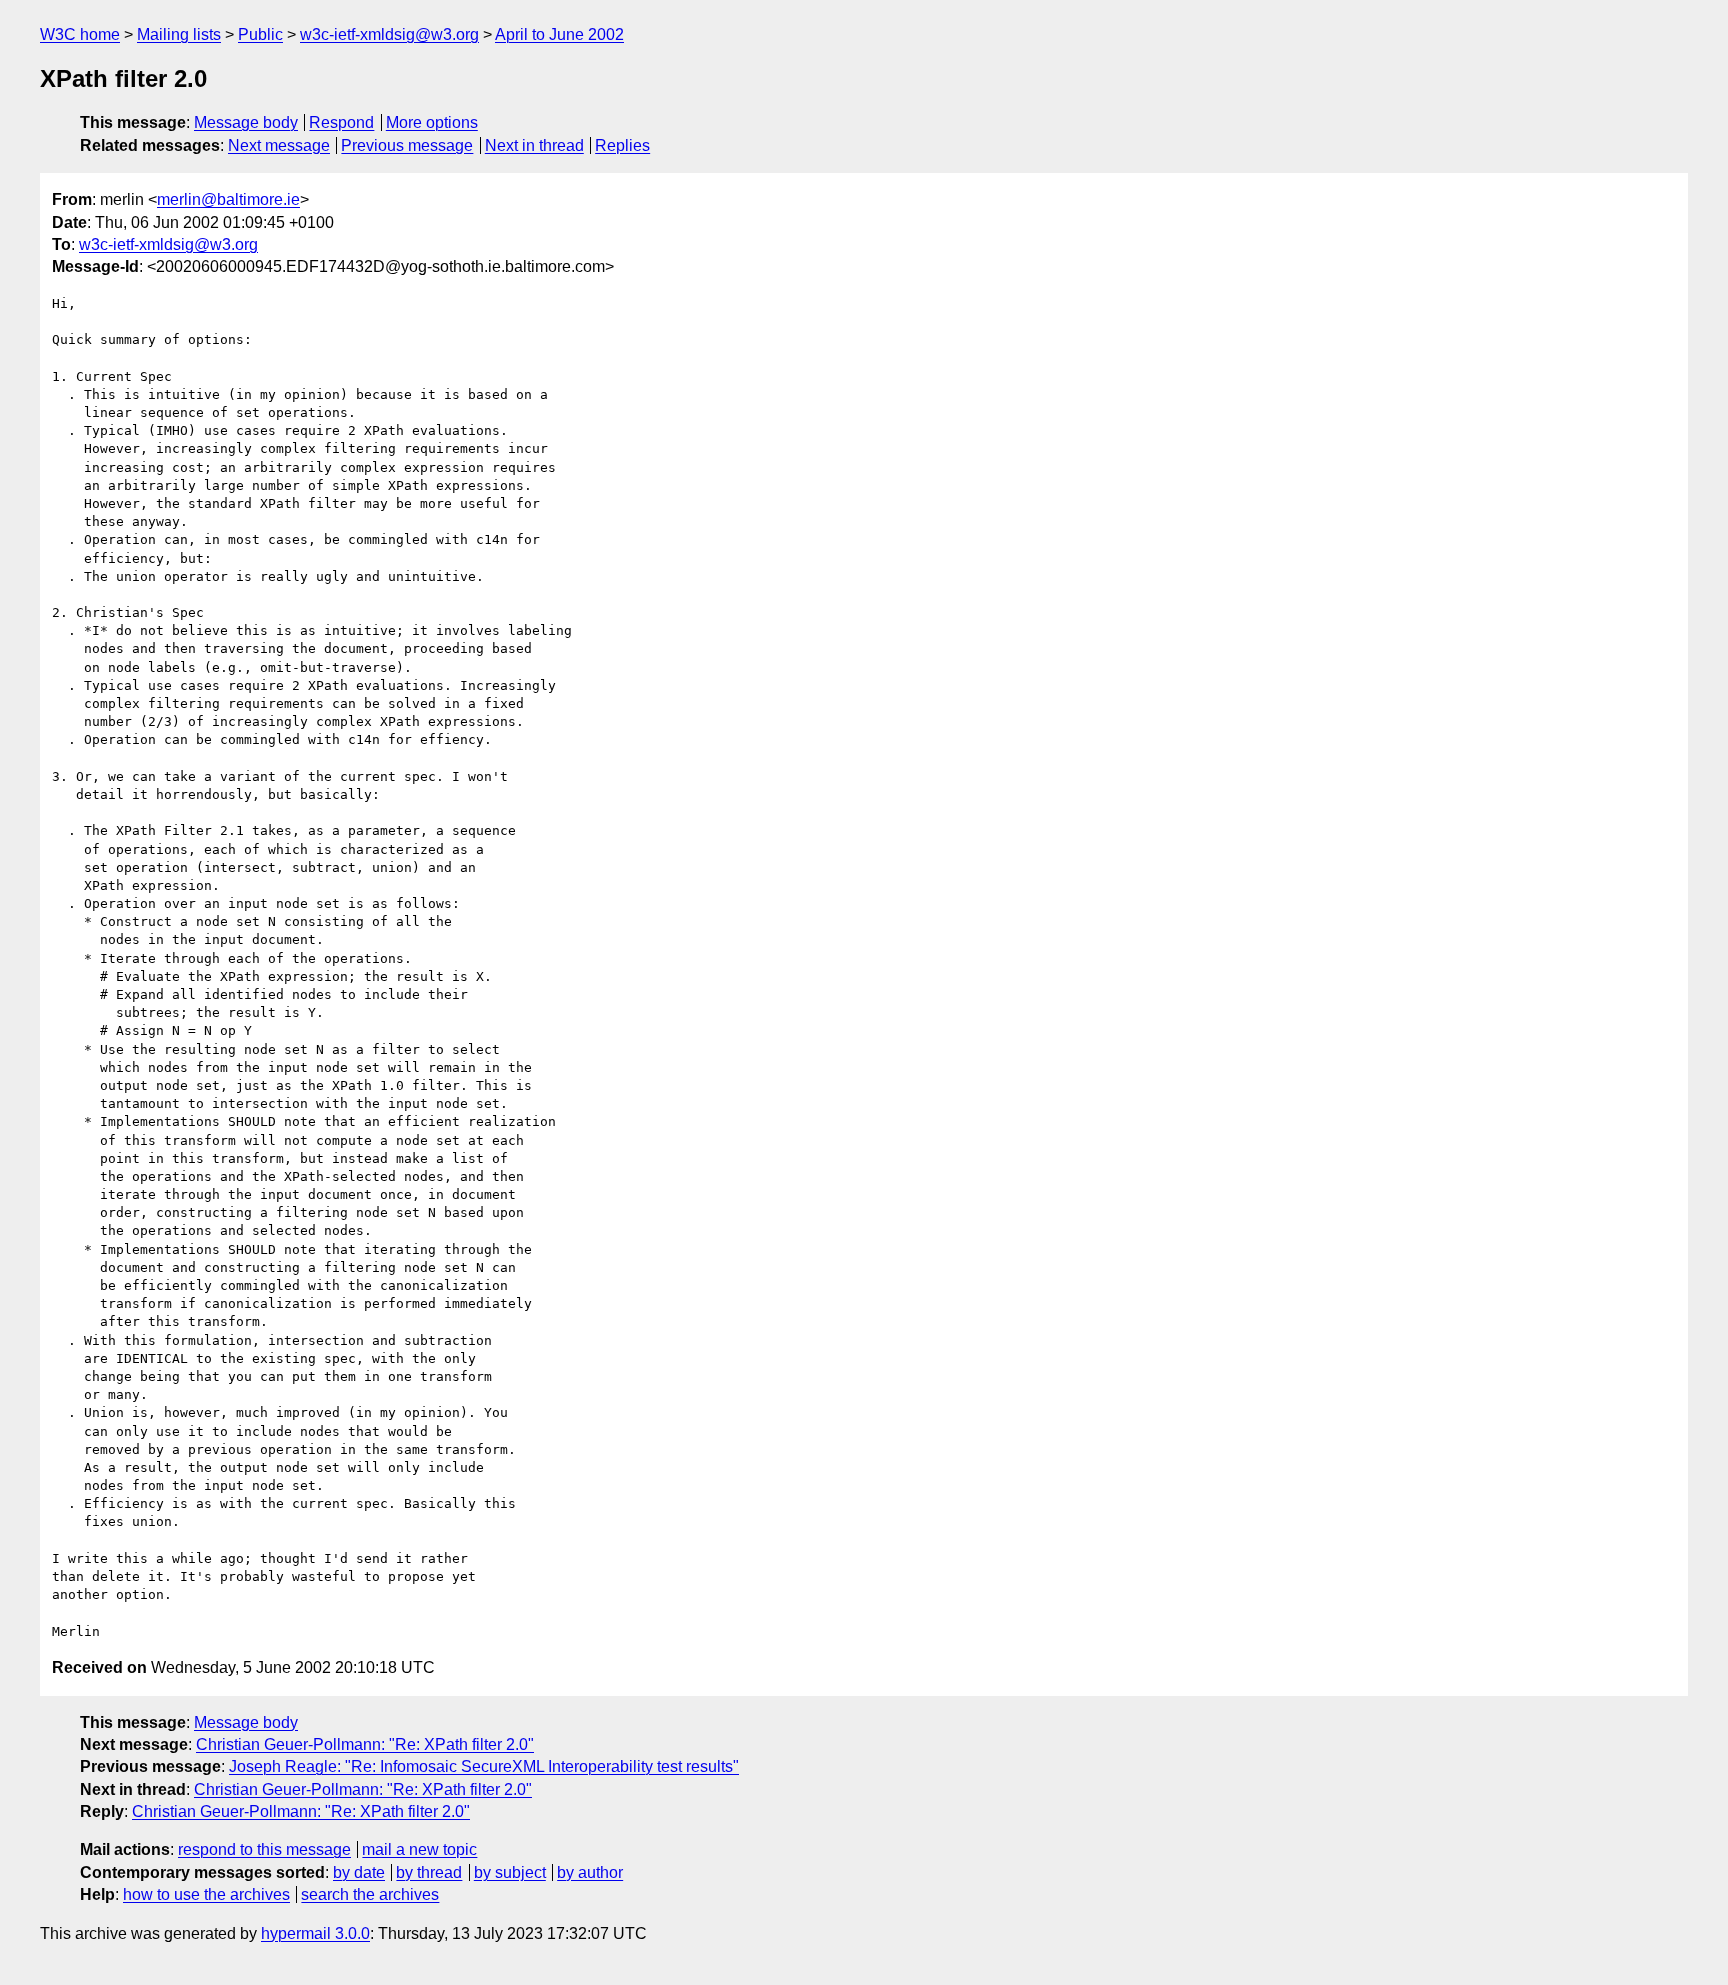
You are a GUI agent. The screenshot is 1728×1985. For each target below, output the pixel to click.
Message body (246, 122)
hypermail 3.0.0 (315, 1933)
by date (359, 1872)
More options (432, 122)
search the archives (370, 1894)
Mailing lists (179, 34)
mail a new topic (419, 1849)
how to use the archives (206, 1894)
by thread (429, 1872)
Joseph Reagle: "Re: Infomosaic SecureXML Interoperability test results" (484, 1766)
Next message (279, 145)
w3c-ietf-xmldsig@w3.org (389, 34)
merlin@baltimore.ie (228, 199)
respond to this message (264, 1849)
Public (260, 34)
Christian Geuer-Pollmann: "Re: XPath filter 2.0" (365, 1744)
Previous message (407, 145)
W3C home (80, 34)
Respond (341, 122)
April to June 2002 (559, 34)
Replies (622, 145)
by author (590, 1872)
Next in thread (534, 145)
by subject (510, 1872)
